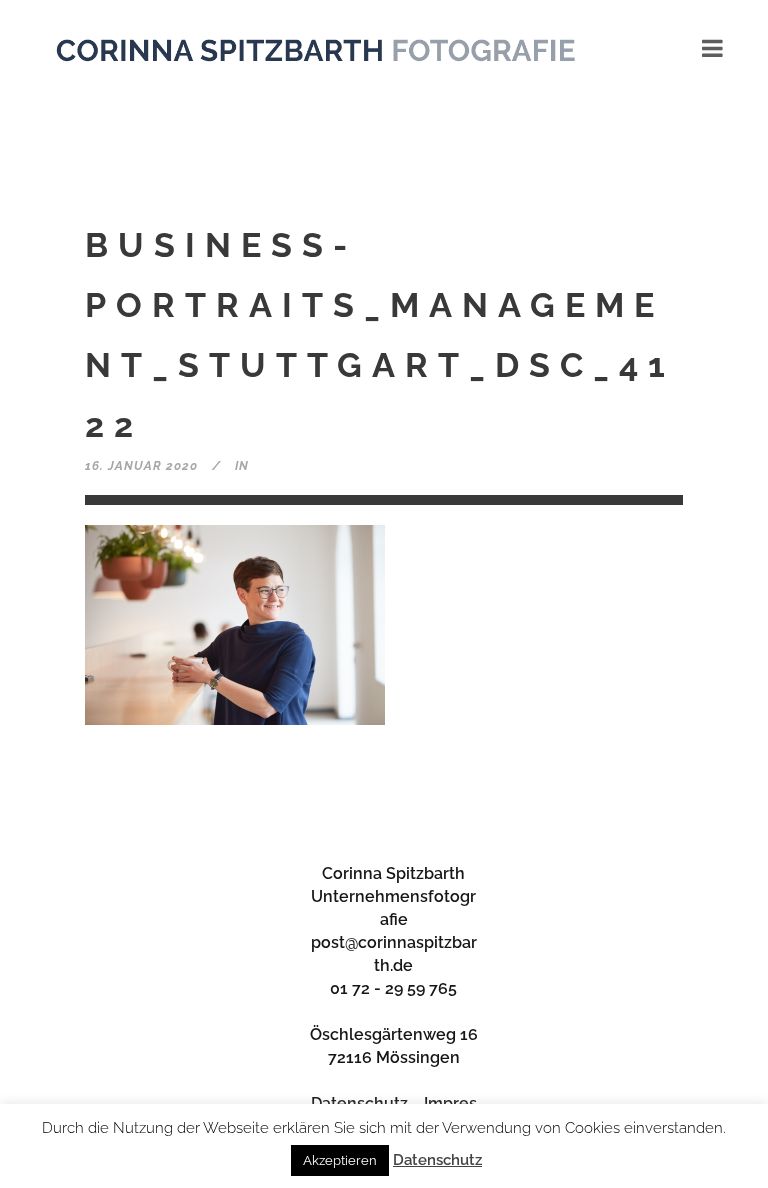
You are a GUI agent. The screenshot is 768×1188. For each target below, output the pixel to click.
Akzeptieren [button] (340, 1160)
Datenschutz (437, 1160)
